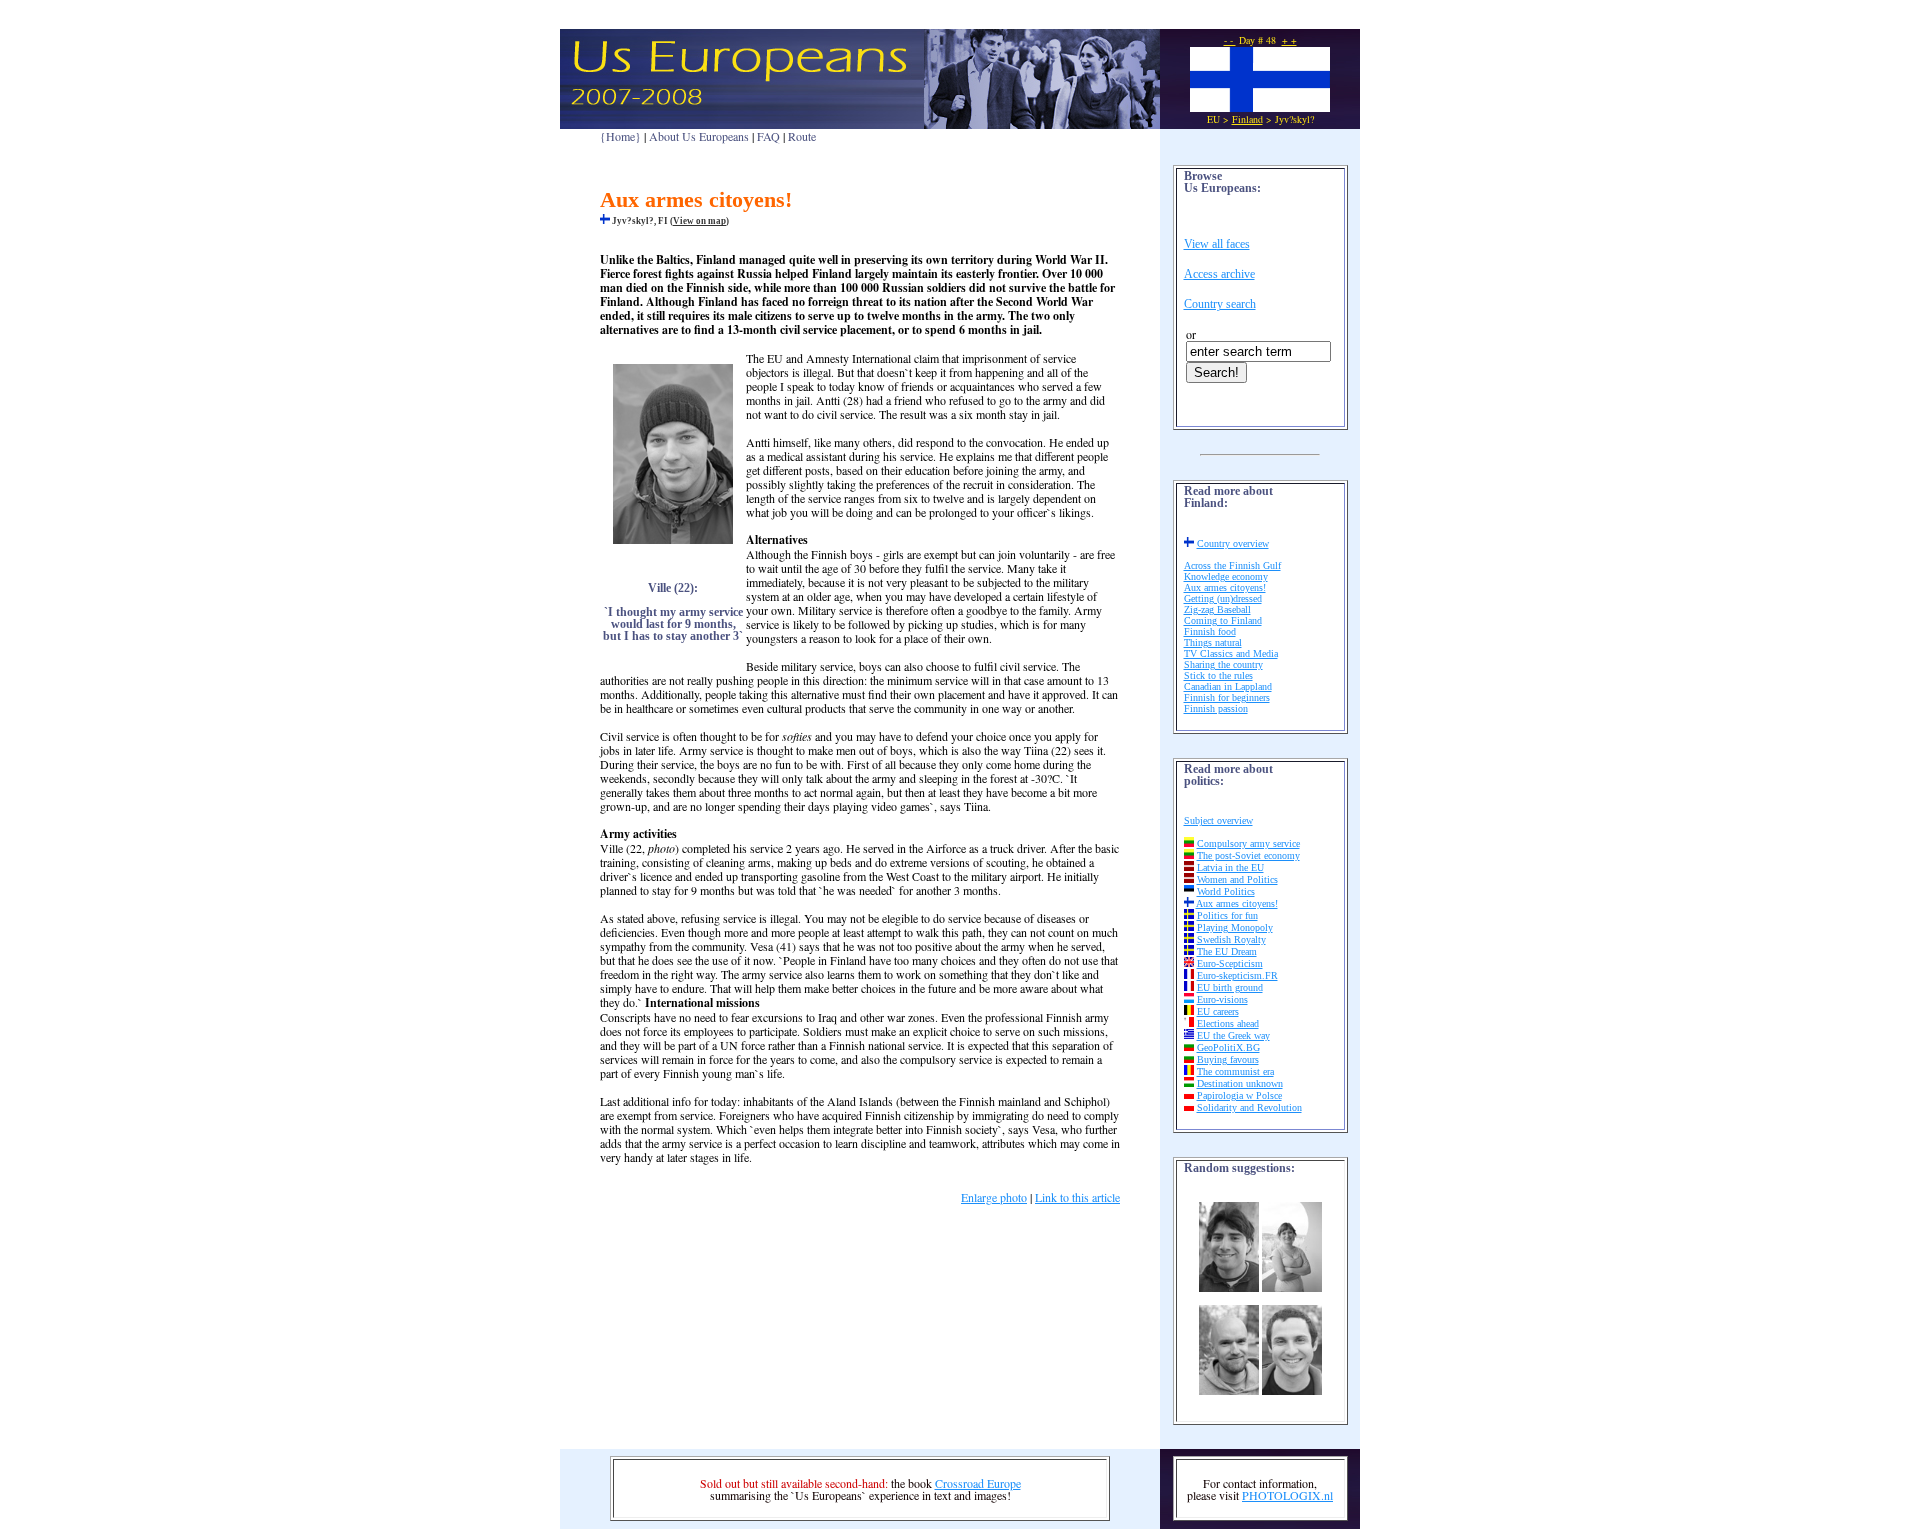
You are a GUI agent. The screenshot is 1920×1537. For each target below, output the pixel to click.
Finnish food (1210, 631)
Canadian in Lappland (1228, 686)
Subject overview (1218, 820)
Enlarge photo (994, 1197)
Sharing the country (1223, 664)
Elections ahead (1228, 1023)
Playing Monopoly (1235, 927)
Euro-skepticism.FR (1237, 975)
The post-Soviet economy (1248, 855)
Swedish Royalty (1231, 939)
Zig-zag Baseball (1217, 609)
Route (802, 136)
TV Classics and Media (1231, 653)
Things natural (1213, 642)
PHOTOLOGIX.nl (1287, 1495)
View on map (699, 221)
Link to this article (1077, 1197)
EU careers (1218, 1011)
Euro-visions (1222, 999)
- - (1230, 40)
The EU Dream (1227, 951)
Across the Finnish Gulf (1232, 565)
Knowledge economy (1226, 576)
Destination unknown (1240, 1083)
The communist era (1235, 1071)
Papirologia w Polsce (1239, 1095)
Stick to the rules (1218, 675)
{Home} (620, 136)
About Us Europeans (699, 136)
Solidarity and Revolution (1249, 1107)
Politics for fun (1227, 915)
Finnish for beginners (1227, 697)
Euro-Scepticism (1230, 963)
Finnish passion (1216, 708)
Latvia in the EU (1230, 867)
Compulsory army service (1248, 843)
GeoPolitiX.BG (1228, 1047)
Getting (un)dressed (1223, 598)
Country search (1220, 304)
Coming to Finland (1223, 620)
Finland (1247, 119)
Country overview (1233, 543)
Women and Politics (1237, 879)
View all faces (1217, 244)
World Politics (1226, 891)
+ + (1289, 40)
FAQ (768, 136)
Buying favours (1228, 1059)
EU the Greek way (1233, 1035)
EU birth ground (1230, 987)
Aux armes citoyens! (1225, 587)
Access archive (1219, 274)
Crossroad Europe (978, 1483)
